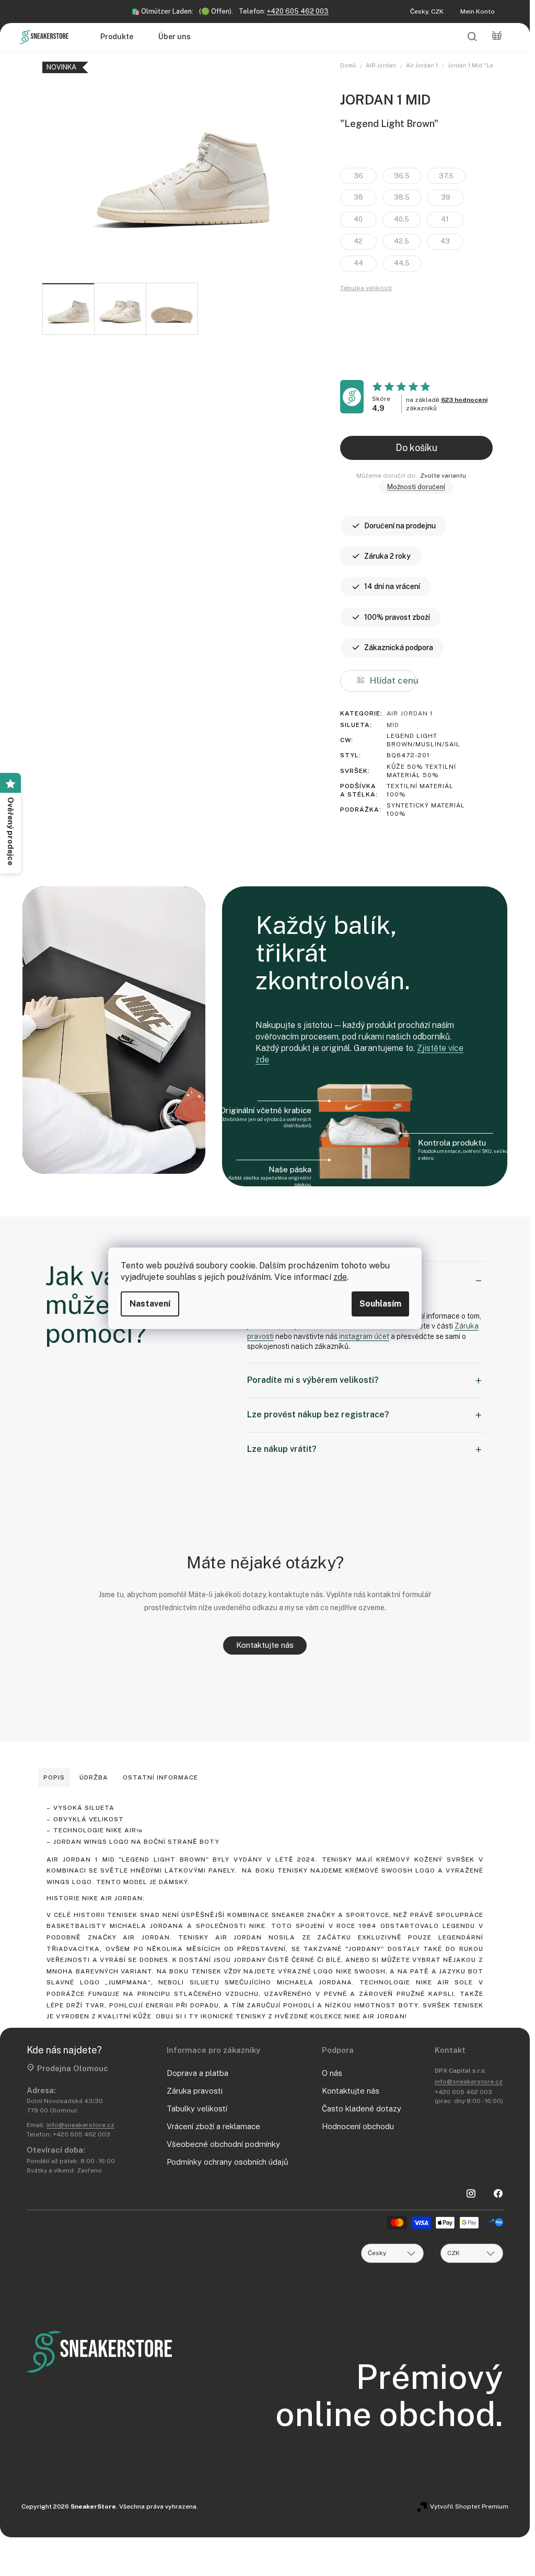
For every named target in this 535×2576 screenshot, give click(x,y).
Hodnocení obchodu (358, 2126)
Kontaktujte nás (265, 1645)
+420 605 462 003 (298, 11)
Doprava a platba (197, 2073)
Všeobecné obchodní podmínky (223, 2144)
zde (340, 1277)
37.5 (446, 176)
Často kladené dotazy (362, 2109)
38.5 (402, 197)
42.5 (402, 241)
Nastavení (150, 1304)
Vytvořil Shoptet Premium (469, 2506)
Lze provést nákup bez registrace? (318, 1414)
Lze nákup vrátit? (282, 1449)
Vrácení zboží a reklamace (213, 2126)
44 (358, 263)
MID (393, 725)
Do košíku (416, 448)
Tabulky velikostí (197, 2109)
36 (358, 176)
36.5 (402, 176)
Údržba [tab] (94, 1777)
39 (446, 197)
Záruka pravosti (195, 2091)
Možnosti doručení (416, 487)
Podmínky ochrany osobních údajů (228, 2162)
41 (445, 219)
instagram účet (364, 1336)
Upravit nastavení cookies (239, 2506)
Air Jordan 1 (410, 713)
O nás (332, 2073)
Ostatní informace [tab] (160, 1777)
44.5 (402, 263)
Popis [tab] (54, 1777)
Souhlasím (380, 1304)
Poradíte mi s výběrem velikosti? (313, 1380)
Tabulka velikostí (366, 288)
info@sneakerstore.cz (80, 2125)
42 (358, 241)
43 (445, 241)
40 (358, 219)
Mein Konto (478, 11)
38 (358, 197)
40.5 (402, 219)
